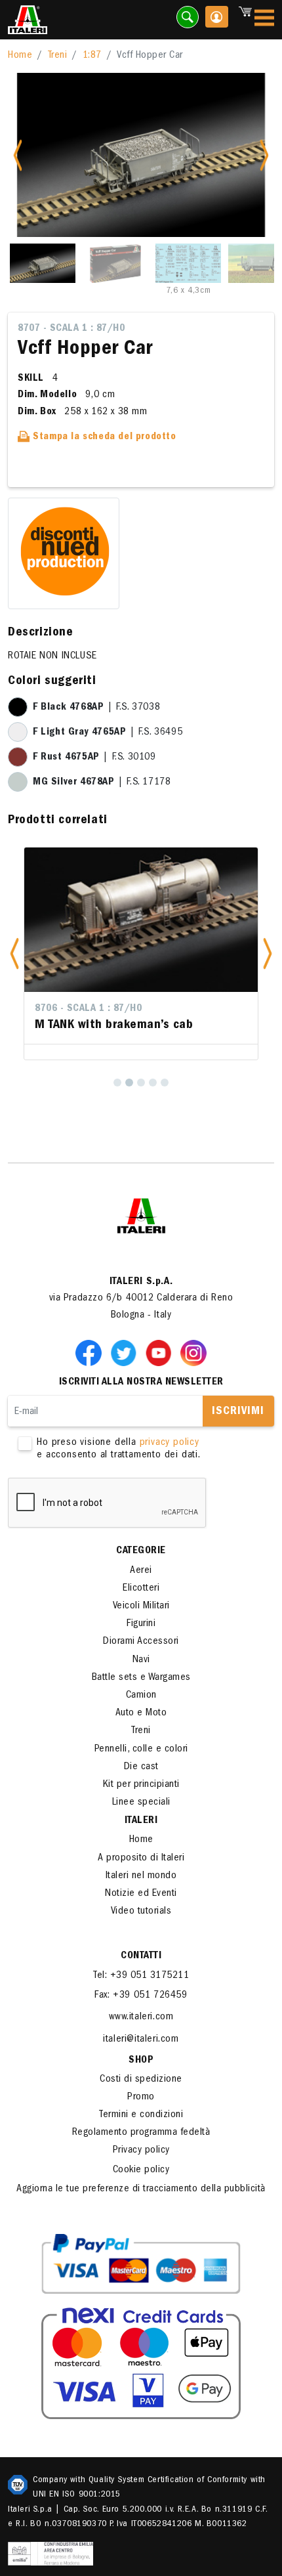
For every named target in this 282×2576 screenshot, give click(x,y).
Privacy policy (141, 2151)
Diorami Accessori (141, 1642)
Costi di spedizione (141, 2080)
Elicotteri (141, 1589)
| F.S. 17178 (102, 783)
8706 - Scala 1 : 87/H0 (88, 1009)
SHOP (141, 2061)
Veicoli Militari (141, 1606)
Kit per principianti (141, 1785)
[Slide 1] (43, 263)
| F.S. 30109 (94, 758)
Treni (58, 56)
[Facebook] (91, 1353)
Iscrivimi (238, 1412)
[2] (129, 1083)
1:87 (92, 56)
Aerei (141, 1571)
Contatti (141, 1956)
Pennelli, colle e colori (141, 1750)
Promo (141, 2097)
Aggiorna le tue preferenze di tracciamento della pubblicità (141, 2189)
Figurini (141, 1624)
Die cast (141, 1767)
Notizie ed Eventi (141, 1894)
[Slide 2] (115, 263)
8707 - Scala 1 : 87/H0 (71, 329)
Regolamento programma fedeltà (141, 2133)
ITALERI (141, 1821)
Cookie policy (141, 2170)
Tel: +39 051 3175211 (141, 1976)
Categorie (141, 1551)
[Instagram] (193, 1353)
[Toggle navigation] (264, 20)
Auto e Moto (141, 1713)
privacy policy (170, 1443)
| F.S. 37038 (96, 708)
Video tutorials (141, 1912)
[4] (153, 1083)
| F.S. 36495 (108, 733)
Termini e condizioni (141, 2115)
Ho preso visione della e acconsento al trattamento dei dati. (119, 1449)
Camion (141, 1696)
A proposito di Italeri (141, 1858)
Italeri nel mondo (141, 1876)
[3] (141, 1083)
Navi (141, 1660)
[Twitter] (126, 1353)
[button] (14, 954)
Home (20, 56)
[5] (165, 1083)
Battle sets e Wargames (141, 1678)
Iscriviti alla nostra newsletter (141, 1383)
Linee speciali (141, 1803)
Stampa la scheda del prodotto (103, 437)
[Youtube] (161, 1353)
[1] (117, 1083)
